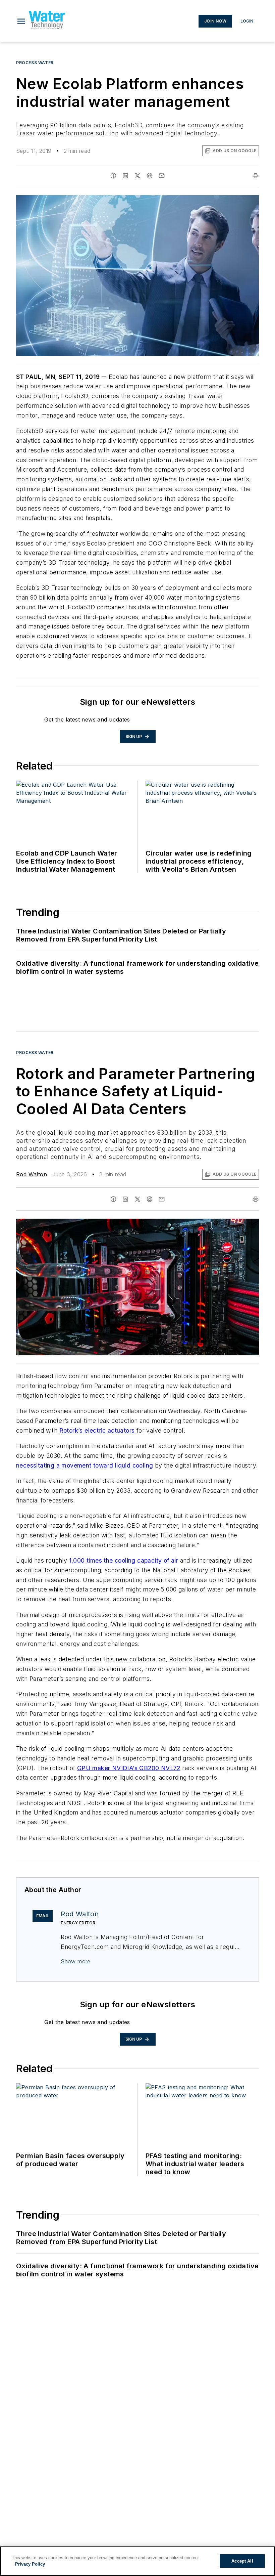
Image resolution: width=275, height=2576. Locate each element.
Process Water (35, 63)
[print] (256, 176)
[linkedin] (125, 176)
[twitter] (137, 176)
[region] (137, 2561)
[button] (21, 21)
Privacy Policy (30, 2564)
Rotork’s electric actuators (98, 1430)
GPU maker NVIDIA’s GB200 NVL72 (129, 1768)
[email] (162, 176)
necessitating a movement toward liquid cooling (85, 1465)
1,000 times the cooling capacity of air (125, 1560)
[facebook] (113, 176)
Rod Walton (32, 1174)
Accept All (242, 2561)
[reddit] (150, 176)
